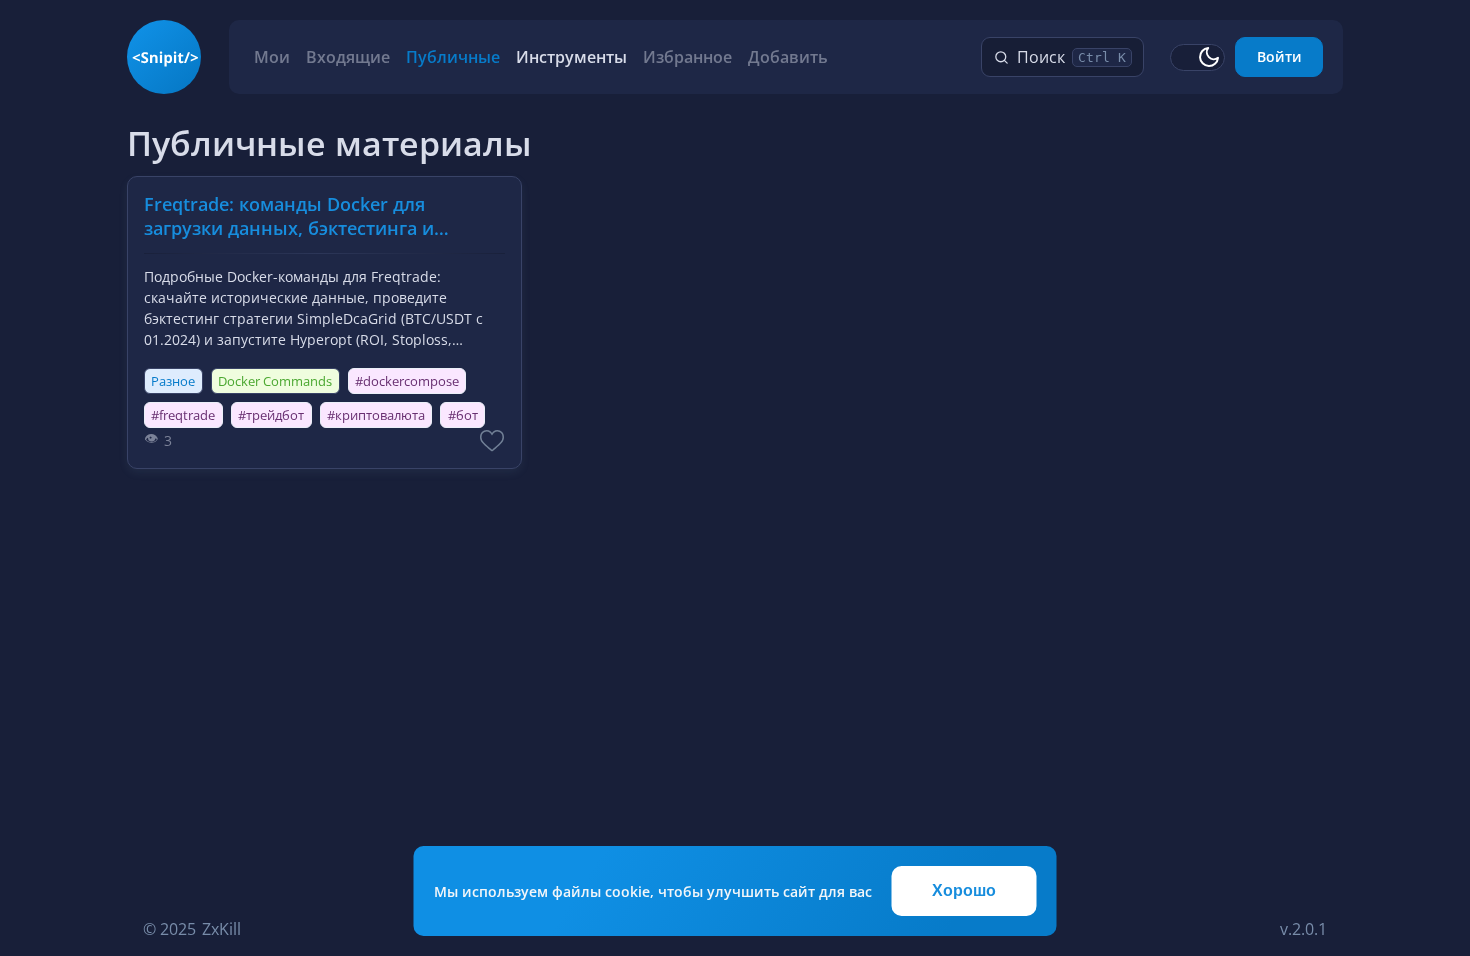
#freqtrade (183, 415)
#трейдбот (271, 415)
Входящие (348, 57)
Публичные (453, 57)
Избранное (687, 57)
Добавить (788, 57)
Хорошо (964, 890)
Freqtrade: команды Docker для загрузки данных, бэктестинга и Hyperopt (289, 217)
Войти (1279, 56)
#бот (463, 415)
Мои (272, 57)
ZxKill (221, 929)
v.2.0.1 (1303, 929)
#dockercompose (407, 381)
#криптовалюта (376, 415)
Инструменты (571, 57)
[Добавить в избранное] (492, 440)
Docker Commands (275, 381)
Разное (173, 381)
